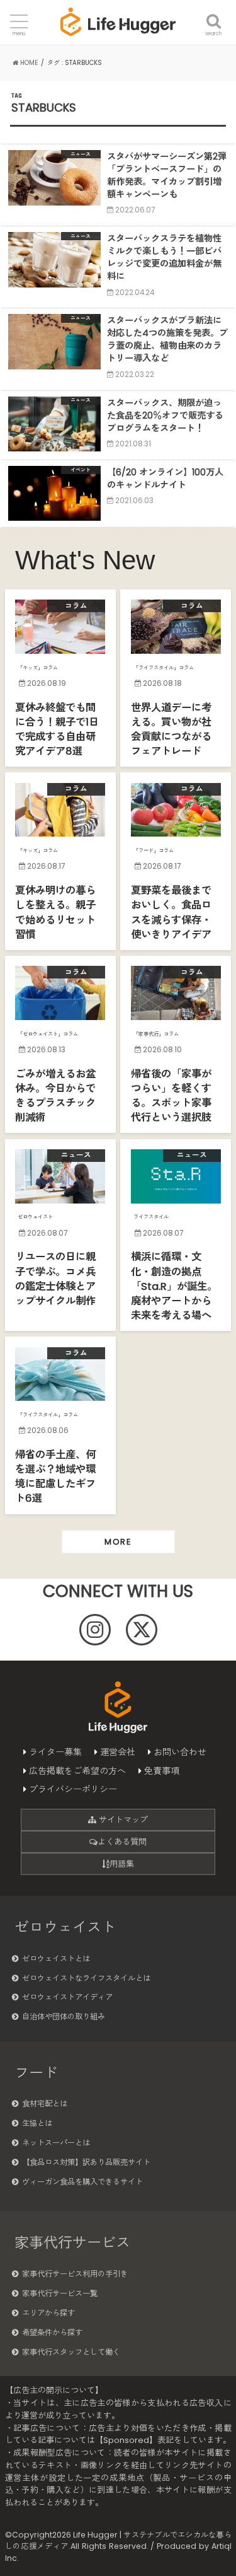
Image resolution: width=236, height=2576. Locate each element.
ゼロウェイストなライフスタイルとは (86, 1978)
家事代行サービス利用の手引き (75, 2274)
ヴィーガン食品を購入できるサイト (82, 2182)
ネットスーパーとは (56, 2143)
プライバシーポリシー (73, 1789)
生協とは (37, 2123)
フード (36, 2073)
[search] (214, 14)
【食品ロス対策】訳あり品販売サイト (86, 2162)
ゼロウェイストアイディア (67, 1997)
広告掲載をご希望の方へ (77, 1771)
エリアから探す (48, 2313)
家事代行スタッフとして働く (71, 2352)
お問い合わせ (180, 1752)
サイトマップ (122, 1820)
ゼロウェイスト (65, 1927)
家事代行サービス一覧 (60, 2293)
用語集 (122, 1864)
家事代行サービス (72, 2242)
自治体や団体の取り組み (64, 2016)
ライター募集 (55, 1752)
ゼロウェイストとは (56, 1958)
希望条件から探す (52, 2332)
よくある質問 (122, 1842)
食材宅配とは (45, 2103)
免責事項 (162, 1771)
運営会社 (118, 1752)
